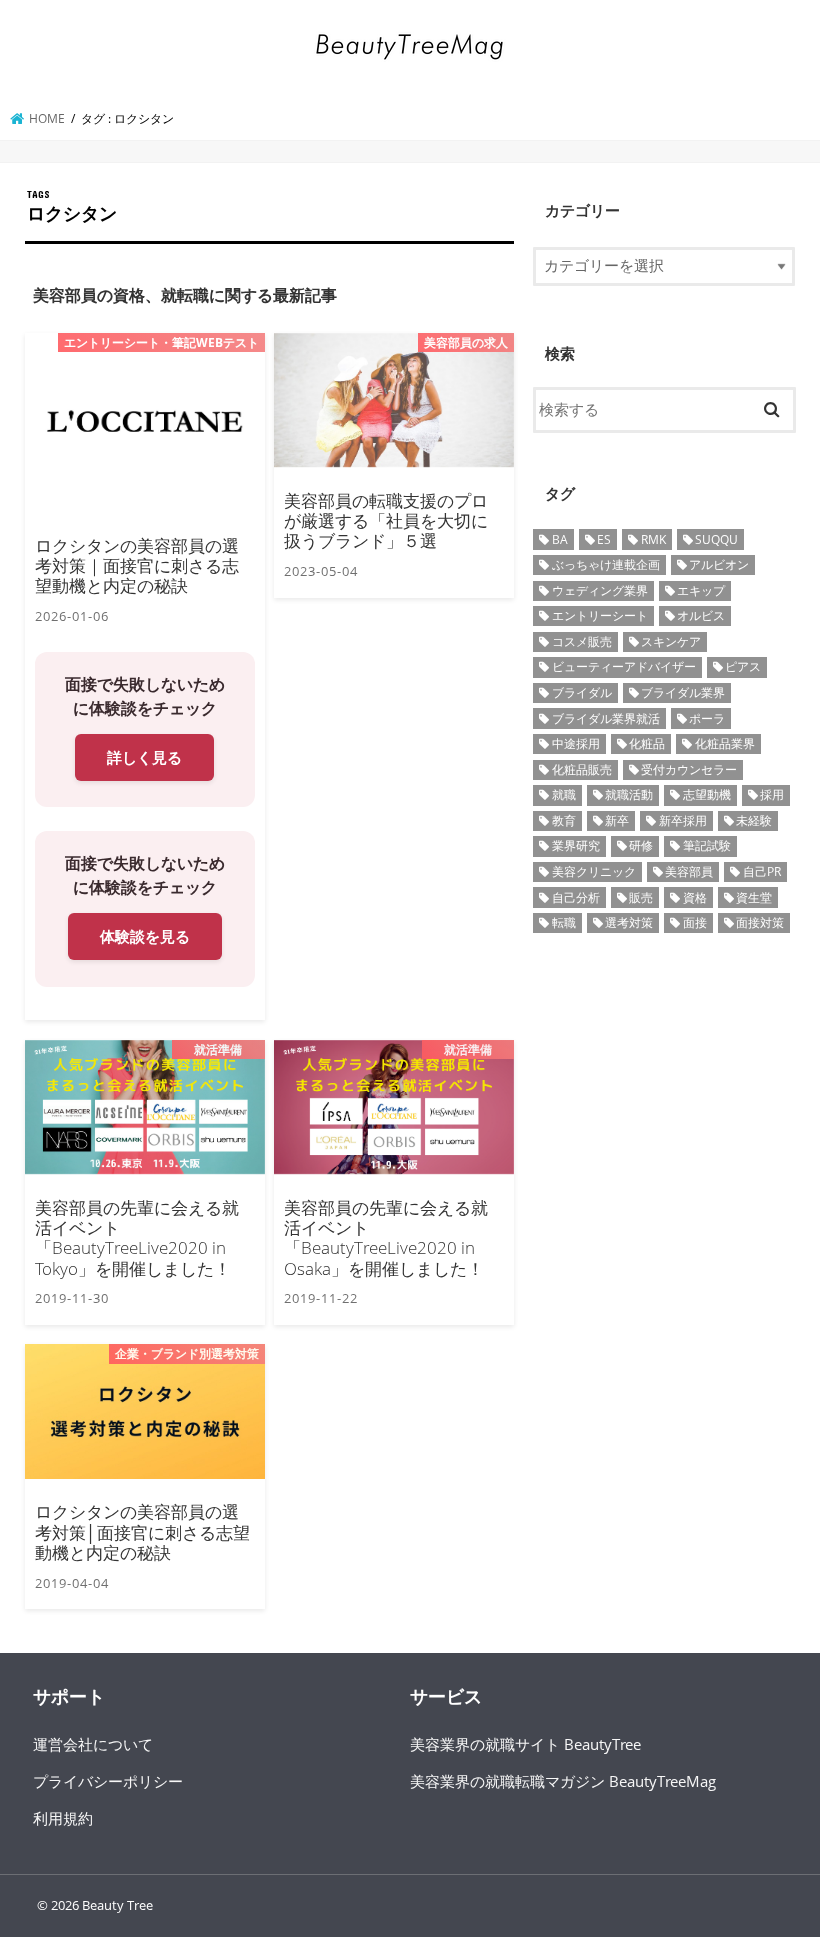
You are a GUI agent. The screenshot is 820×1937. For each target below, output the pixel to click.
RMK (653, 539)
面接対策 (760, 922)
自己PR (762, 871)
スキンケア (671, 641)
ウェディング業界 (600, 590)
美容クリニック (594, 871)
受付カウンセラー (689, 769)
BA (560, 539)
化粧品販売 (582, 769)
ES (604, 539)
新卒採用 (683, 820)
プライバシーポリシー (108, 1781)
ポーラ (707, 718)
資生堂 (754, 897)
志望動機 (707, 794)
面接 (695, 922)
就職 (564, 794)
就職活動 (629, 794)
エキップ (701, 590)
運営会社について (93, 1744)
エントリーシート (600, 615)
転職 (564, 922)
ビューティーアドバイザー (624, 666)
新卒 (617, 820)
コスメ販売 (582, 641)
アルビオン (719, 564)
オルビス (701, 615)
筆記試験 (707, 845)
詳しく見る (144, 757)
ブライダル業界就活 (606, 718)
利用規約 (63, 1818)
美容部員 (689, 871)
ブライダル (582, 692)
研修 (641, 845)
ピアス (743, 666)
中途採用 (576, 743)
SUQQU (716, 539)
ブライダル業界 (683, 692)
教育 (564, 820)
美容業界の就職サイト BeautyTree (525, 1744)
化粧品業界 (725, 743)
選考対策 (629, 922)
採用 (772, 794)
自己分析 (576, 897)
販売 (641, 897)
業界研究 (576, 845)
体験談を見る (145, 936)
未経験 (754, 820)
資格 (695, 897)
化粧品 (647, 743)
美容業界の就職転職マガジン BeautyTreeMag (563, 1781)
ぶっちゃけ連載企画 (606, 564)
